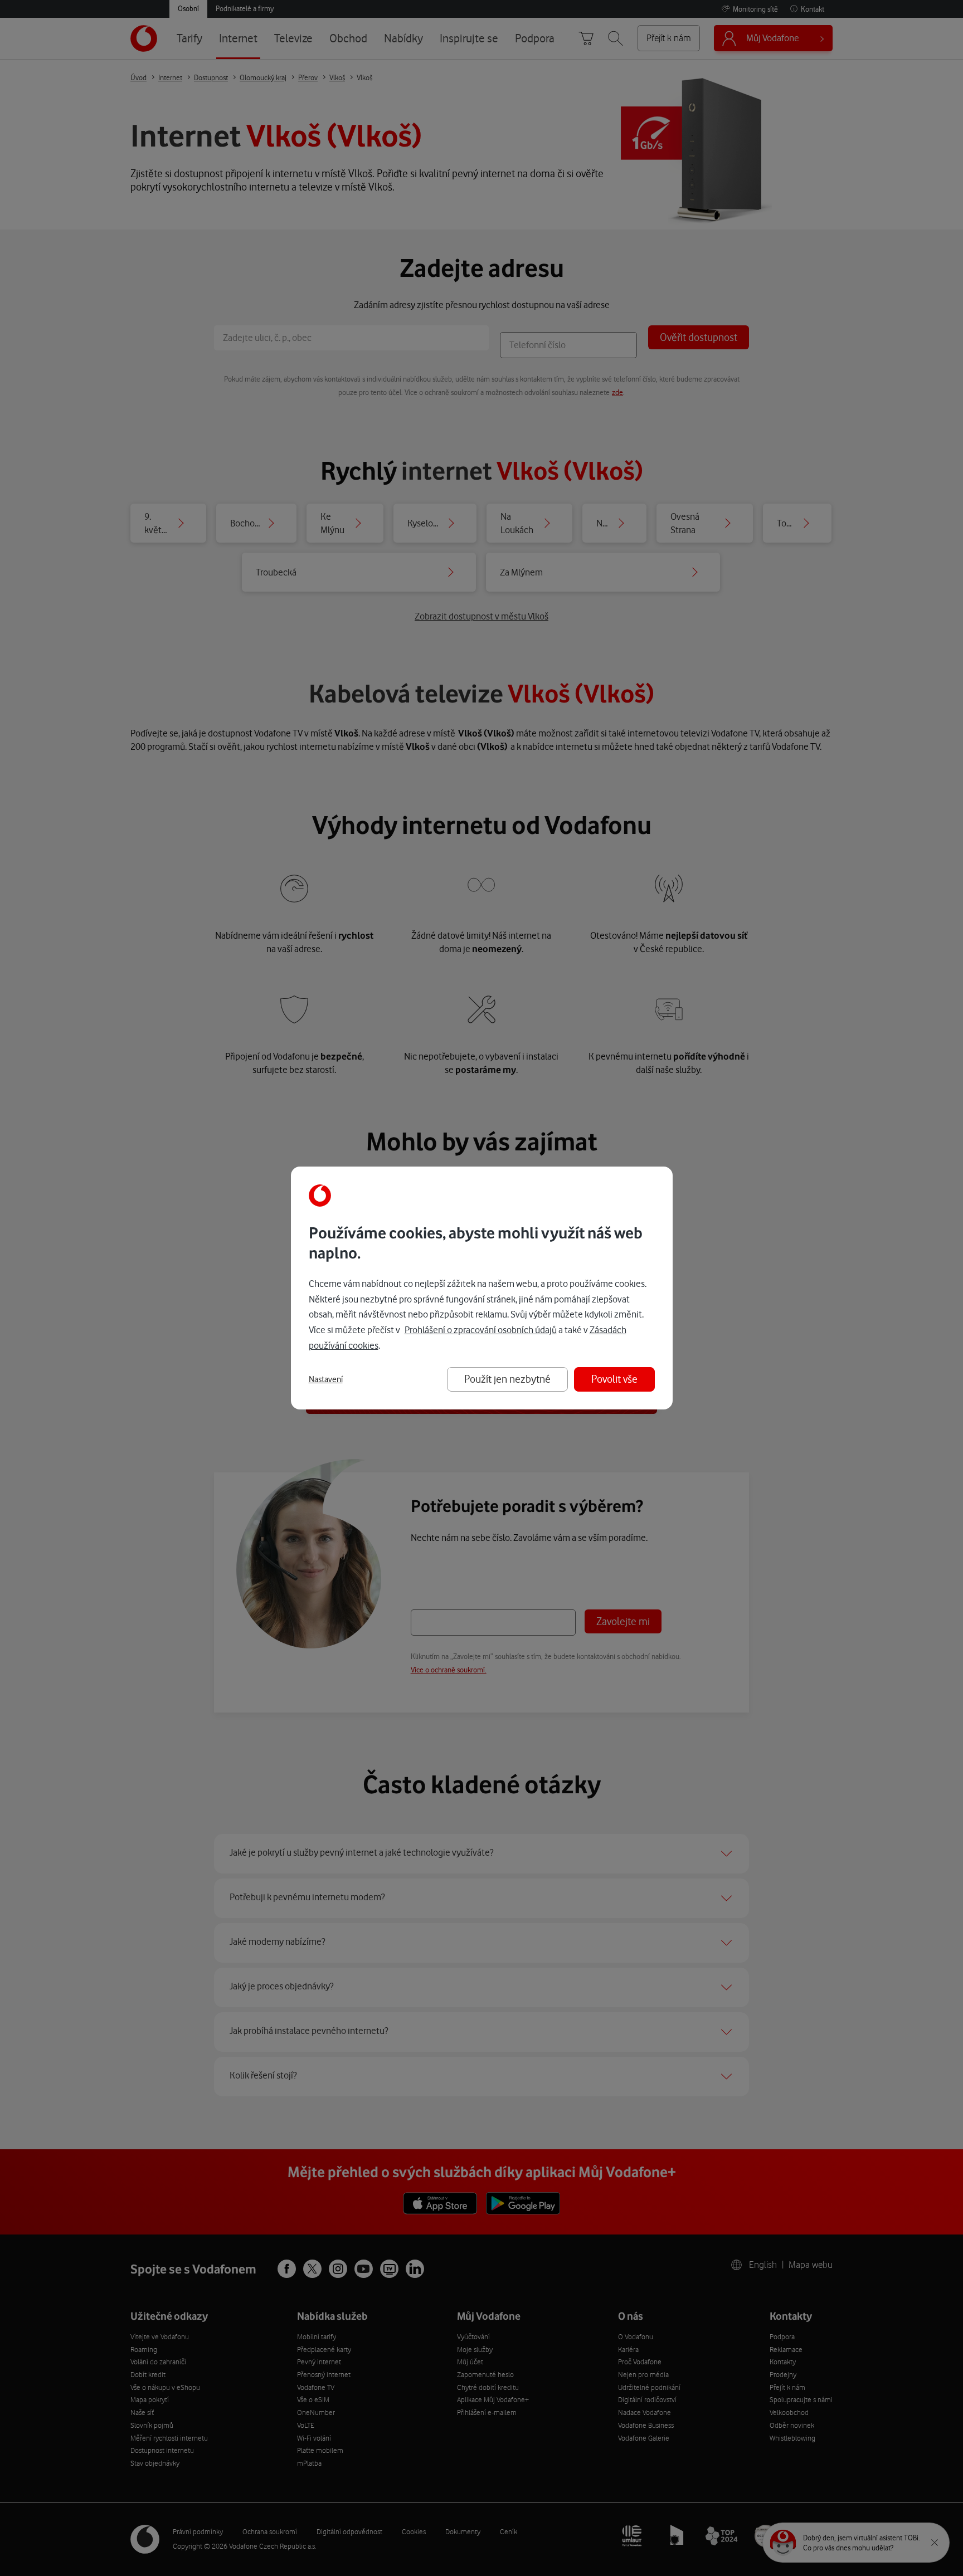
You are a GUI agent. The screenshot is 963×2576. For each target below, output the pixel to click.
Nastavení (326, 1379)
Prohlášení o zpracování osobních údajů (481, 1330)
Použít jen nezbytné (507, 1379)
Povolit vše (614, 1379)
